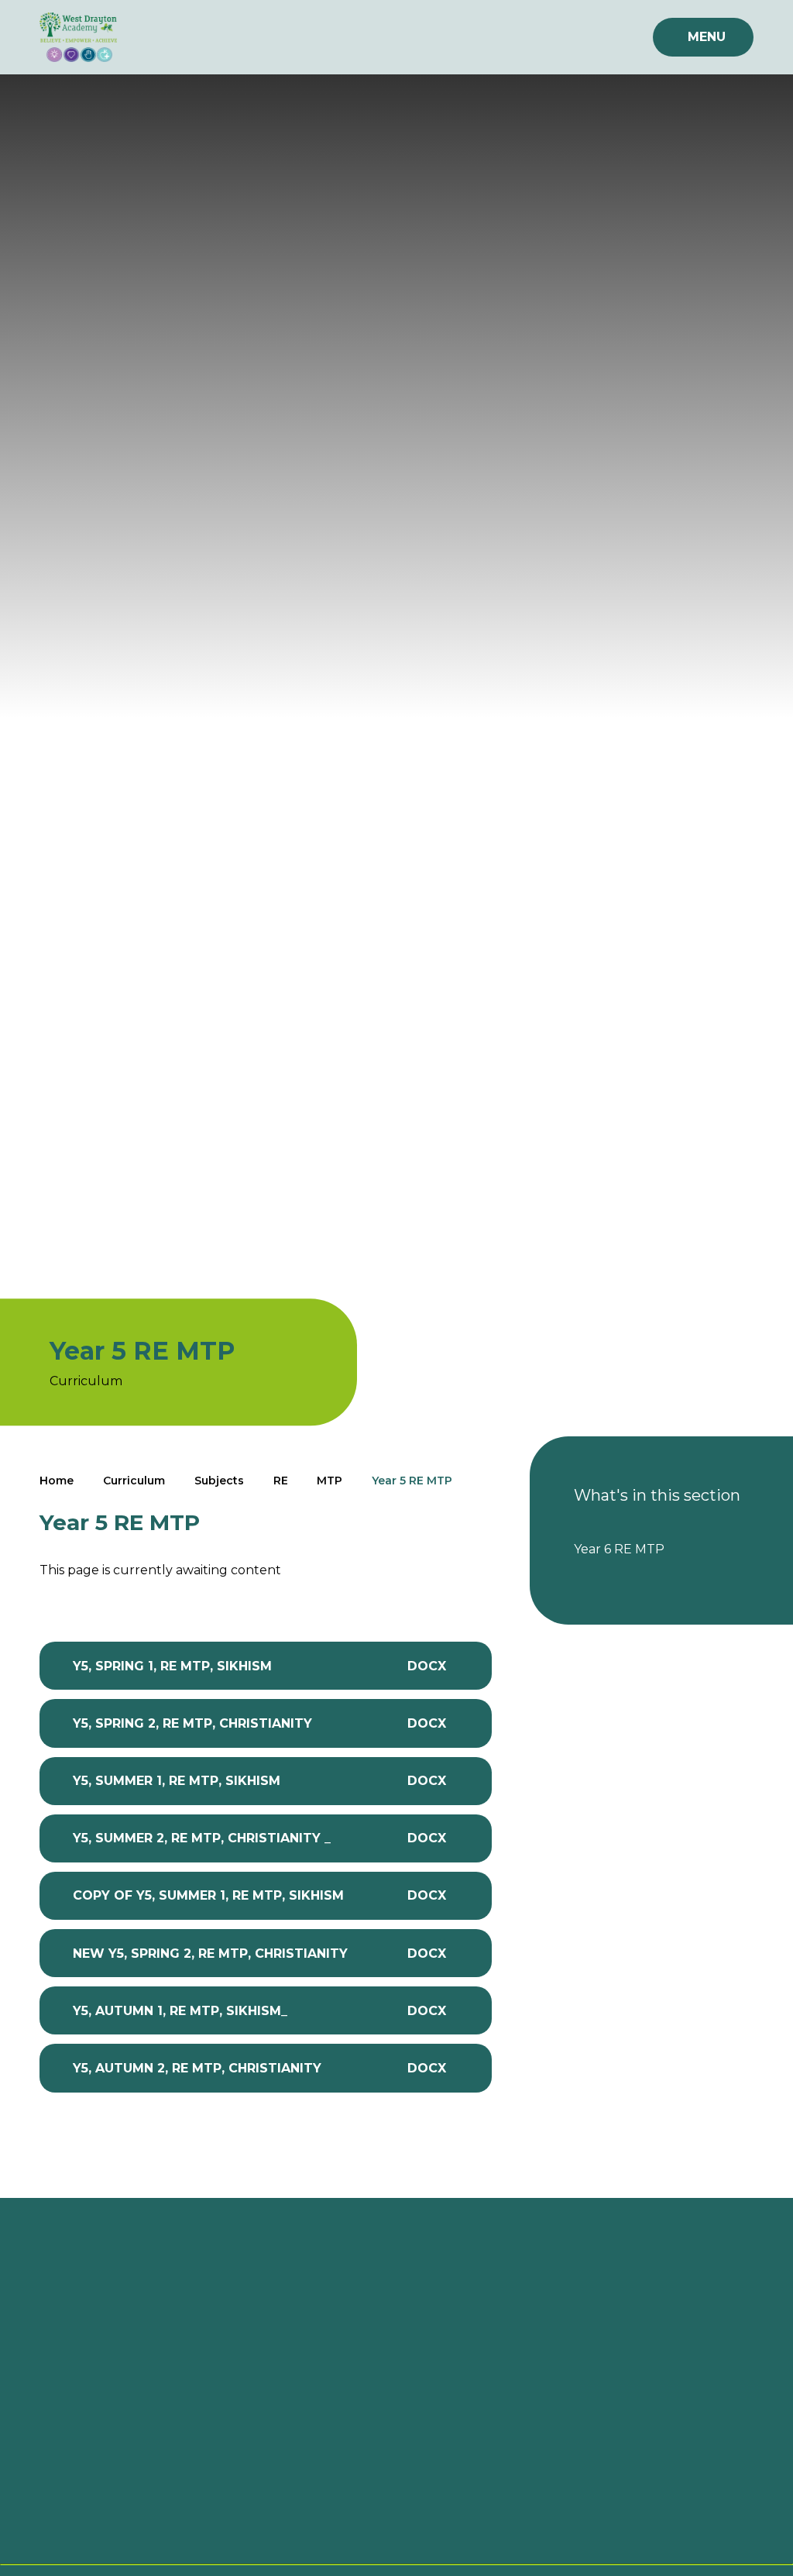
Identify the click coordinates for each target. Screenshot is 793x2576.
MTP (330, 1481)
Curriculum (134, 1481)
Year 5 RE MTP (412, 1481)
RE (281, 1481)
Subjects (219, 1481)
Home (57, 1481)
